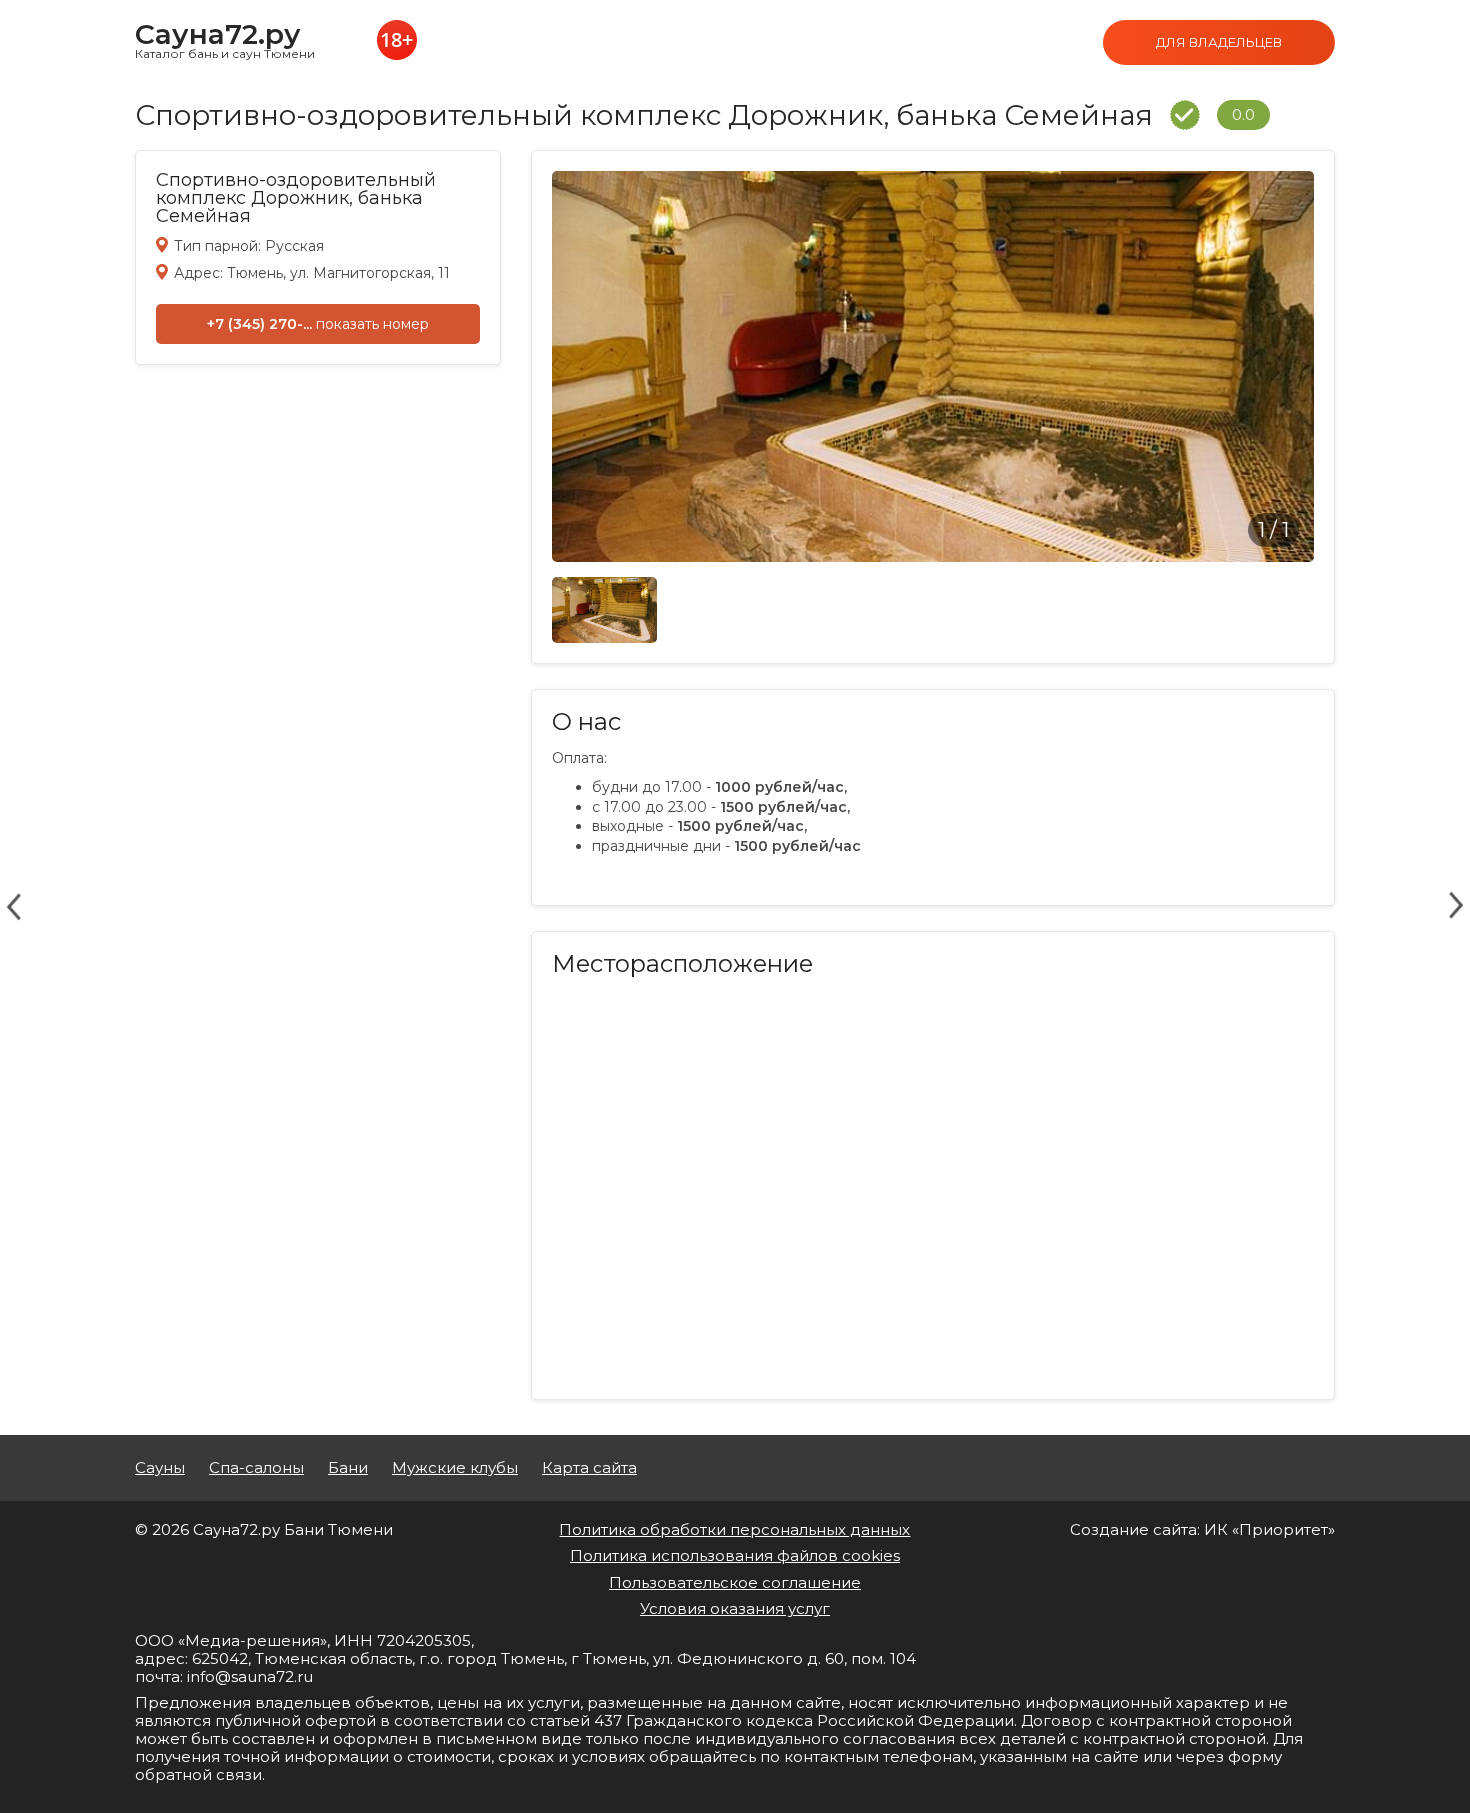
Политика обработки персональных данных (734, 1529)
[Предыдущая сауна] (14, 906)
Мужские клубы (455, 1468)
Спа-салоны (256, 1468)
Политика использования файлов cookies (735, 1555)
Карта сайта (589, 1468)
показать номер (372, 324)
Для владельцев (1219, 42)
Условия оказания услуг (735, 1608)
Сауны (160, 1468)
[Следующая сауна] (1456, 906)
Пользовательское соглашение (735, 1582)
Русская (294, 246)
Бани (348, 1468)
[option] (933, 366)
